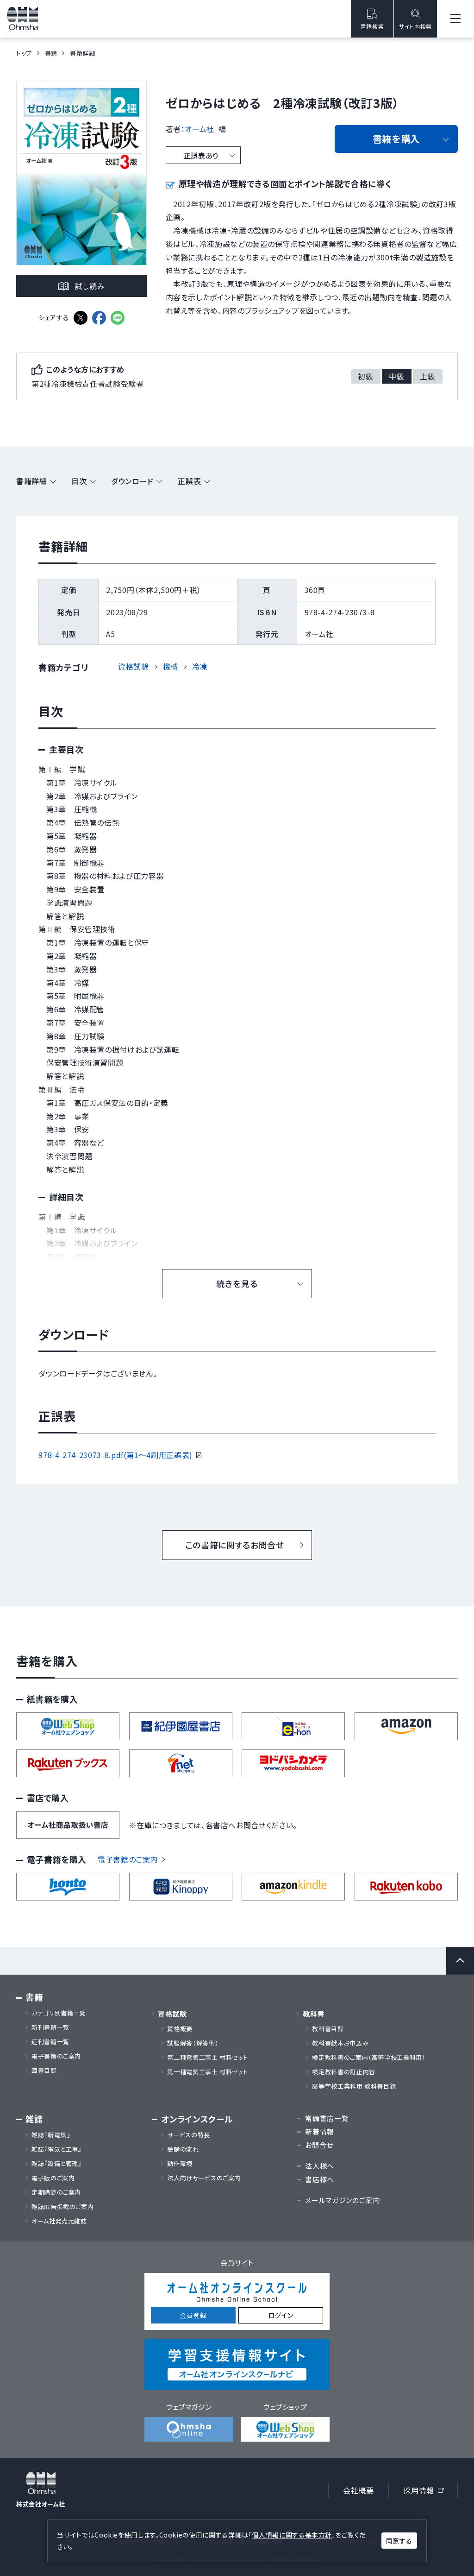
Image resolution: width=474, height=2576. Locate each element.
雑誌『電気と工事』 (57, 2149)
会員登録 (193, 2315)
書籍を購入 (396, 139)
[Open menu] (455, 19)
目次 (79, 481)
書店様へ (320, 2179)
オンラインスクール (197, 2119)
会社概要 (359, 2490)
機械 (171, 666)
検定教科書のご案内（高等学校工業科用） (369, 2058)
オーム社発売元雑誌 (59, 2221)
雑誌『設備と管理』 (57, 2164)
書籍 (51, 53)
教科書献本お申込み (340, 2043)
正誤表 (189, 481)
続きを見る (237, 1283)
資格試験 (134, 666)
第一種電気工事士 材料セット (207, 2072)
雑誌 (34, 2119)
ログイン (281, 2315)
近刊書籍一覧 (50, 2042)
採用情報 (427, 2492)
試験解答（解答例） (193, 2043)
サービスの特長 (188, 2135)
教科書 (314, 2014)
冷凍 (200, 666)
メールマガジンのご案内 (342, 2200)
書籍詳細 (32, 481)
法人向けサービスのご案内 (204, 2178)
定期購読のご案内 (56, 2192)
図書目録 (44, 2071)
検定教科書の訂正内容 (343, 2072)
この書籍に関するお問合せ (235, 1545)
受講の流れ (183, 2149)
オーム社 (200, 129)
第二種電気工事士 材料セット (207, 2058)
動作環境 (180, 2164)
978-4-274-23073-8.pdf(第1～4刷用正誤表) (120, 1455)
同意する (399, 2541)
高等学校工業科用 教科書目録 (354, 2086)
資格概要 (180, 2029)
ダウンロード (132, 481)
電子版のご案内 (53, 2178)
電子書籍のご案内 (128, 1859)
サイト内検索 (415, 26)
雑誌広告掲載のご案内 (66, 2207)
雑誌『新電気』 (51, 2135)
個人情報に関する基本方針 (292, 2535)
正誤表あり (201, 155)
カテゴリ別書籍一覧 (59, 2013)
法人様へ (320, 2166)
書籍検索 (372, 26)
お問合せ (319, 2145)
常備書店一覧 (327, 2118)
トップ (24, 53)
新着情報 (320, 2131)
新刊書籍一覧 (50, 2027)
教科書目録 (328, 2029)
